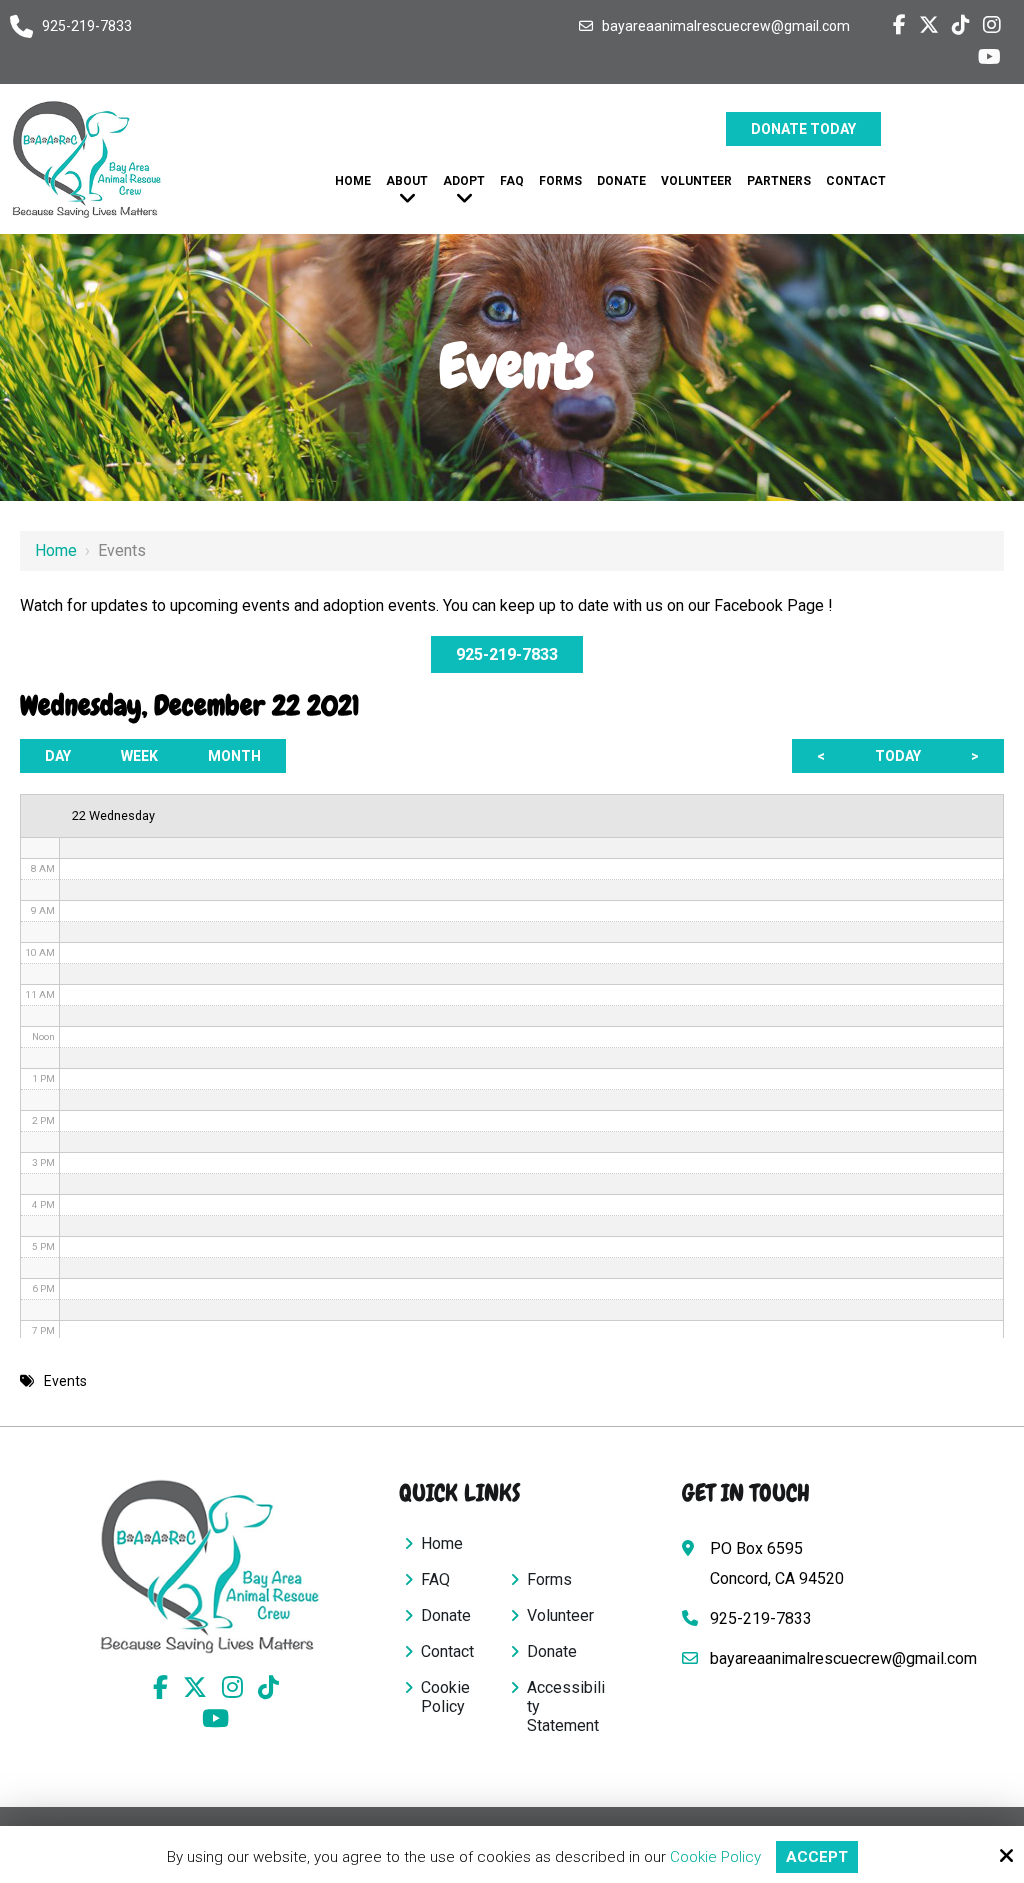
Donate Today (803, 129)
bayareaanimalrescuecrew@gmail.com (726, 26)
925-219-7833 (87, 26)
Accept (817, 1857)
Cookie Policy (715, 1857)
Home (56, 550)
